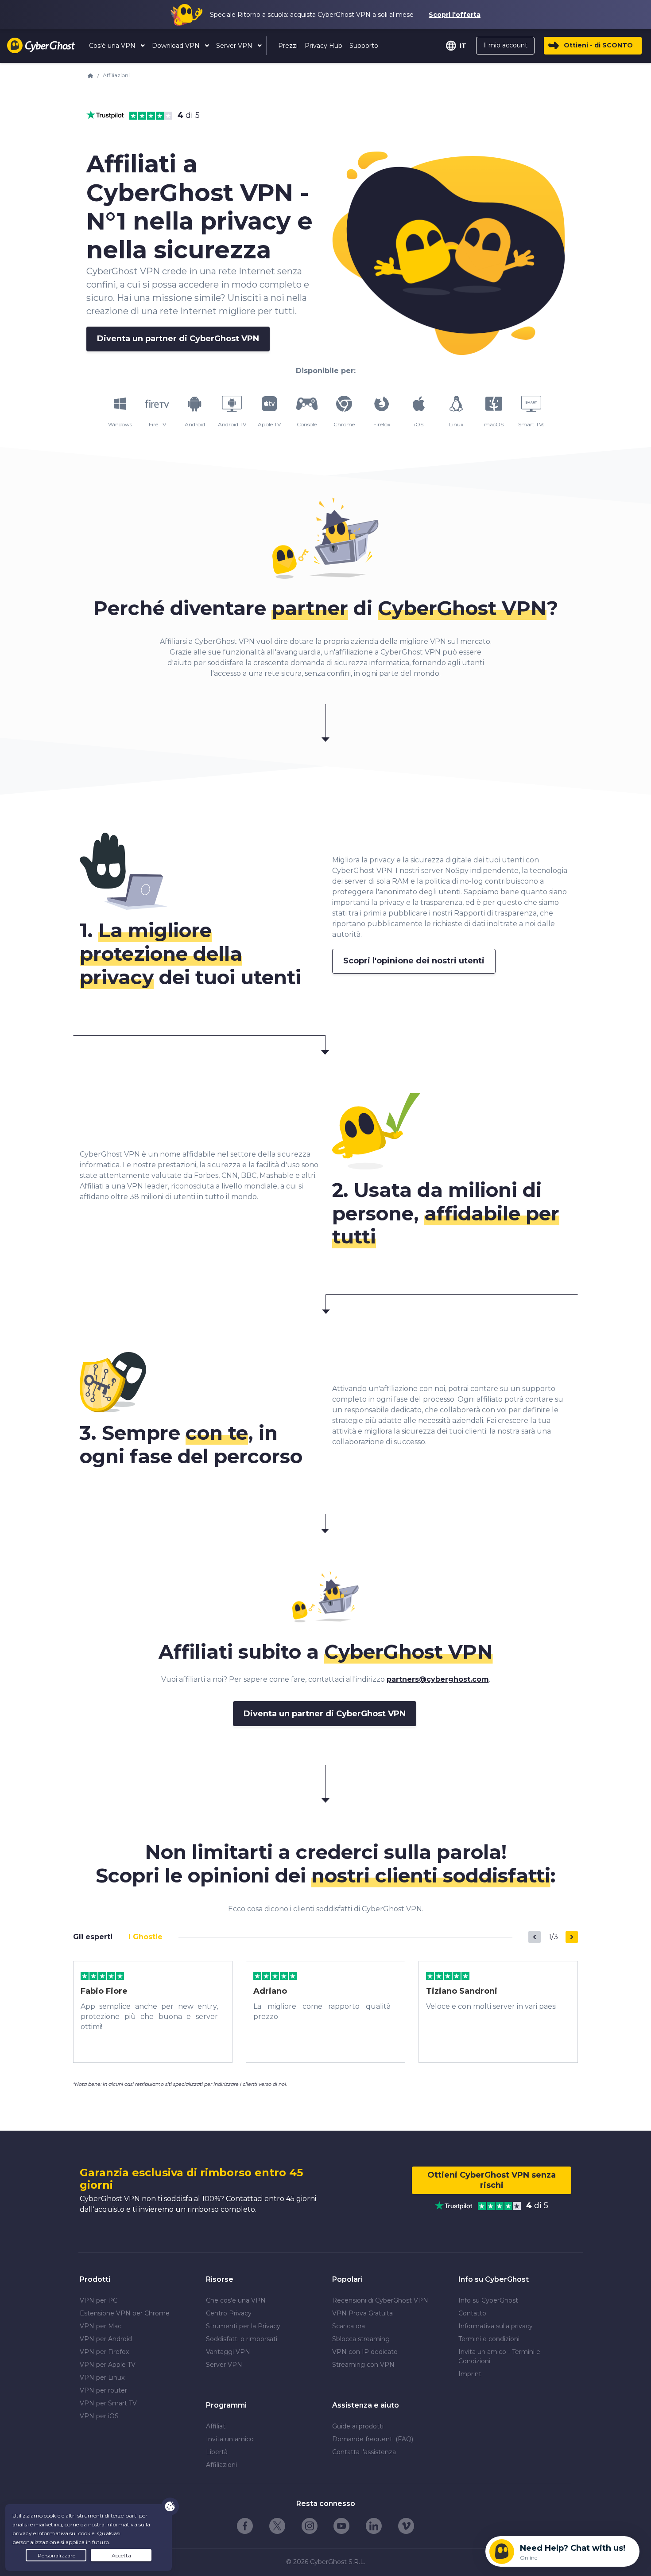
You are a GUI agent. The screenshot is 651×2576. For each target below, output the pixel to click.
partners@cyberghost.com (438, 1679)
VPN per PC (99, 2300)
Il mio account (505, 45)
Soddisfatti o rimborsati (242, 2339)
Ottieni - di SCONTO (598, 45)
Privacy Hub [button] (324, 46)
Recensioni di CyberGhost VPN (380, 2300)
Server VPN (224, 2365)
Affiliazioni (221, 2465)
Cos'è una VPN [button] (113, 46)
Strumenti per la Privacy (243, 2326)
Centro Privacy (229, 2313)
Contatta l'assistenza (364, 2452)
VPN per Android (106, 2339)
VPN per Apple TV (108, 2365)
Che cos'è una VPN (236, 2300)
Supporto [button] (364, 46)
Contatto (472, 2313)
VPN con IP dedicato (365, 2352)
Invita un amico (230, 2439)
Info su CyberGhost (488, 2300)
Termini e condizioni (489, 2339)
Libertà (217, 2452)
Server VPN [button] (235, 46)
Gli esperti (93, 1937)
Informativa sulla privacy (496, 2326)
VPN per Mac (101, 2326)
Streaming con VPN (363, 2365)
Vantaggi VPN (228, 2352)
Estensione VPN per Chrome (125, 2313)
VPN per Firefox (104, 2352)
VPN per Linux (102, 2377)
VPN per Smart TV (108, 2403)
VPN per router (103, 2390)
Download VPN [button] (177, 46)
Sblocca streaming (361, 2339)
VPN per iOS (99, 2416)
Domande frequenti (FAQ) (373, 2439)
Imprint (470, 2374)
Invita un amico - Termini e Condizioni (499, 2356)
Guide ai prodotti (358, 2426)
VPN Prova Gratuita (362, 2313)
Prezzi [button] (288, 46)
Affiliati (216, 2426)
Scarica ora (349, 2326)
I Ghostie (145, 1937)
